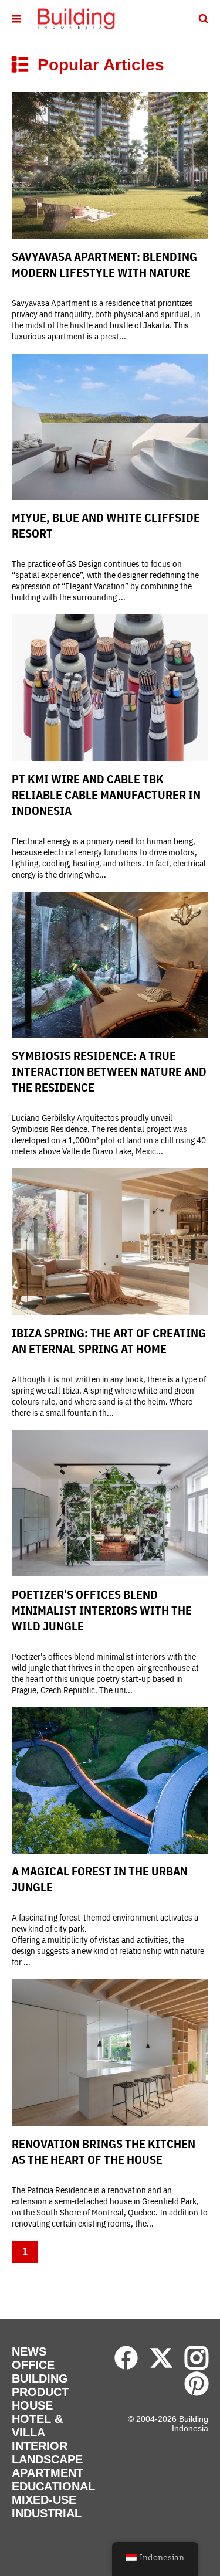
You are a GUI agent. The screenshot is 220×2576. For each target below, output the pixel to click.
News (29, 2351)
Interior (40, 2446)
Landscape (47, 2459)
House (32, 2405)
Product (40, 2392)
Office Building (40, 2372)
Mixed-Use (44, 2500)
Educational (53, 2486)
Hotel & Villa (37, 2426)
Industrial (47, 2513)
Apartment (48, 2473)
